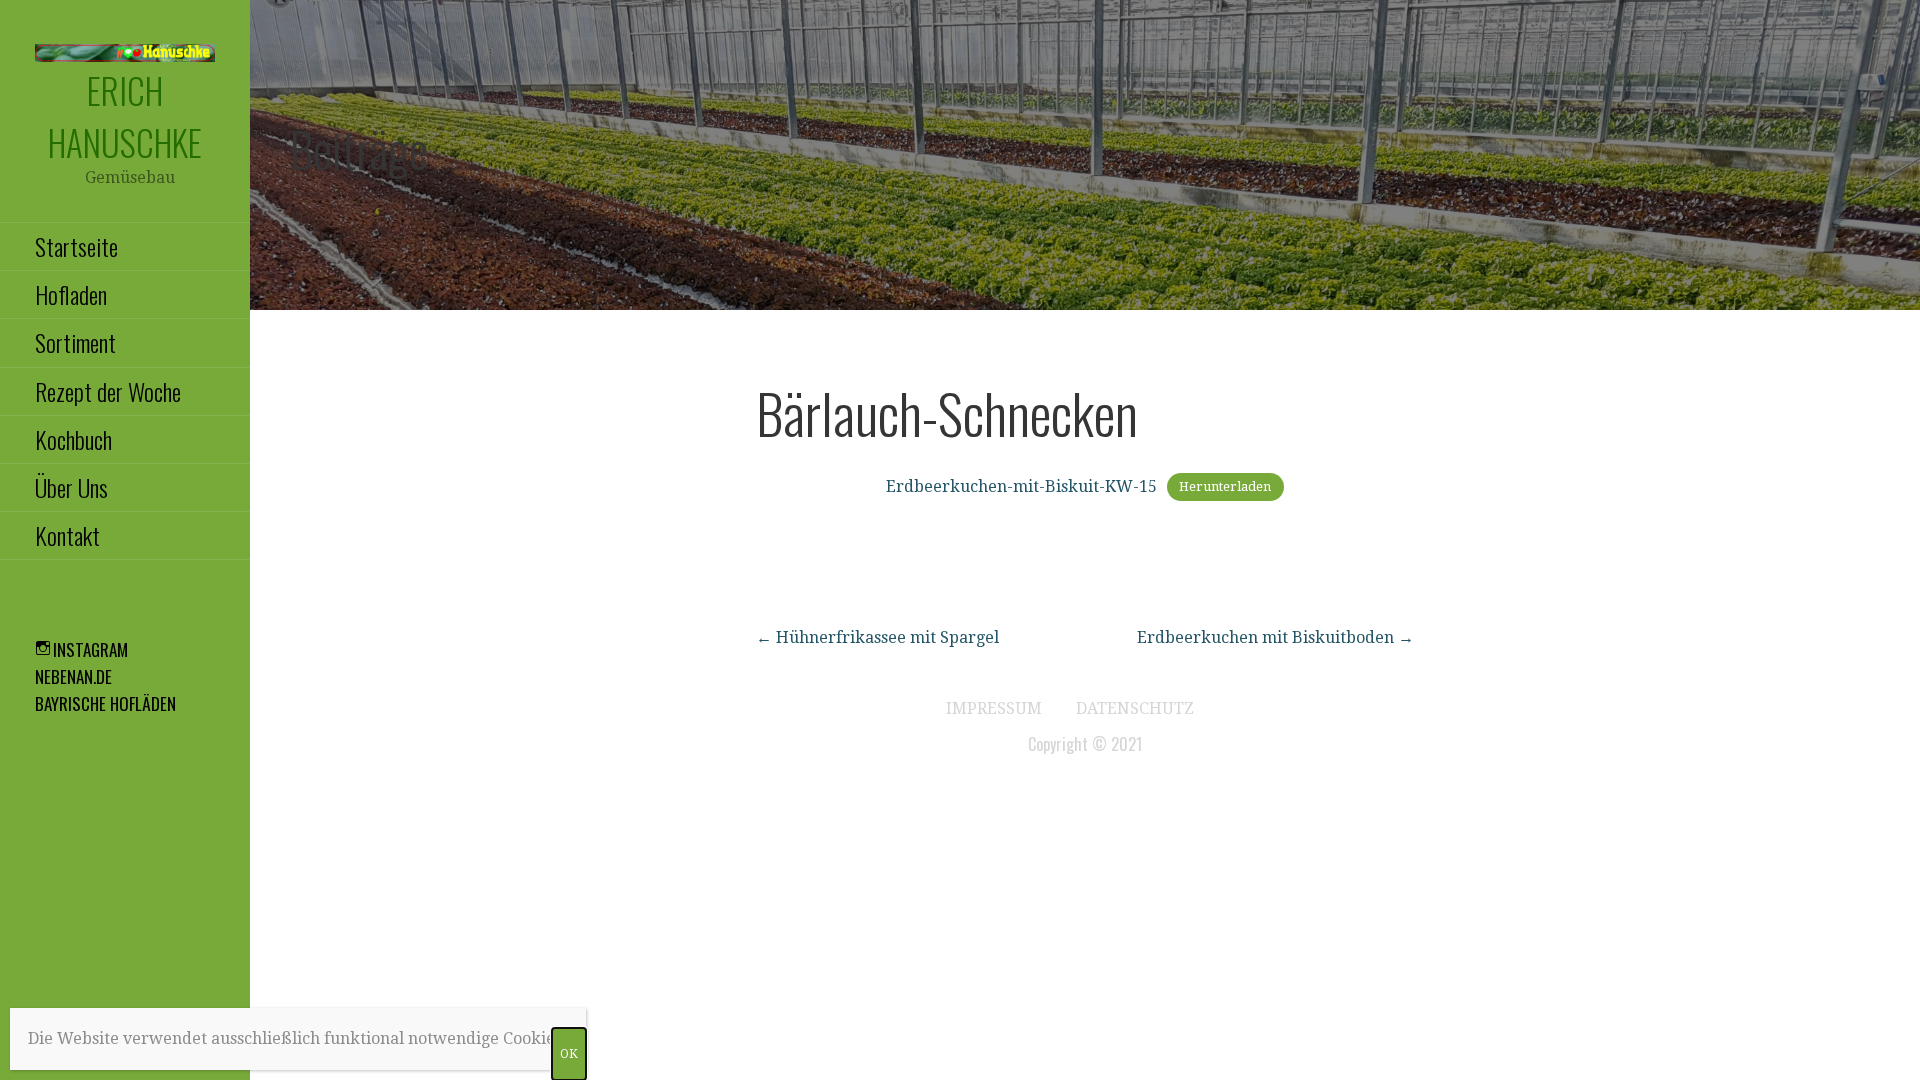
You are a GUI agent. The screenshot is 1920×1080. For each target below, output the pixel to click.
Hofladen (71, 294)
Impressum (994, 708)
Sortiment (75, 342)
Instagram (90, 649)
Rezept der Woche (108, 391)
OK (569, 1054)
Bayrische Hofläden (105, 703)
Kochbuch (73, 439)
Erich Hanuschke (125, 116)
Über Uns (71, 487)
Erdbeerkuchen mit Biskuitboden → (1275, 637)
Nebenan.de (73, 676)
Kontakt (67, 535)
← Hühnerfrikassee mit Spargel (877, 637)
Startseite (76, 246)
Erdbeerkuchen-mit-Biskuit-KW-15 (1021, 486)
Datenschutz (1135, 708)
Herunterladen (1225, 487)
